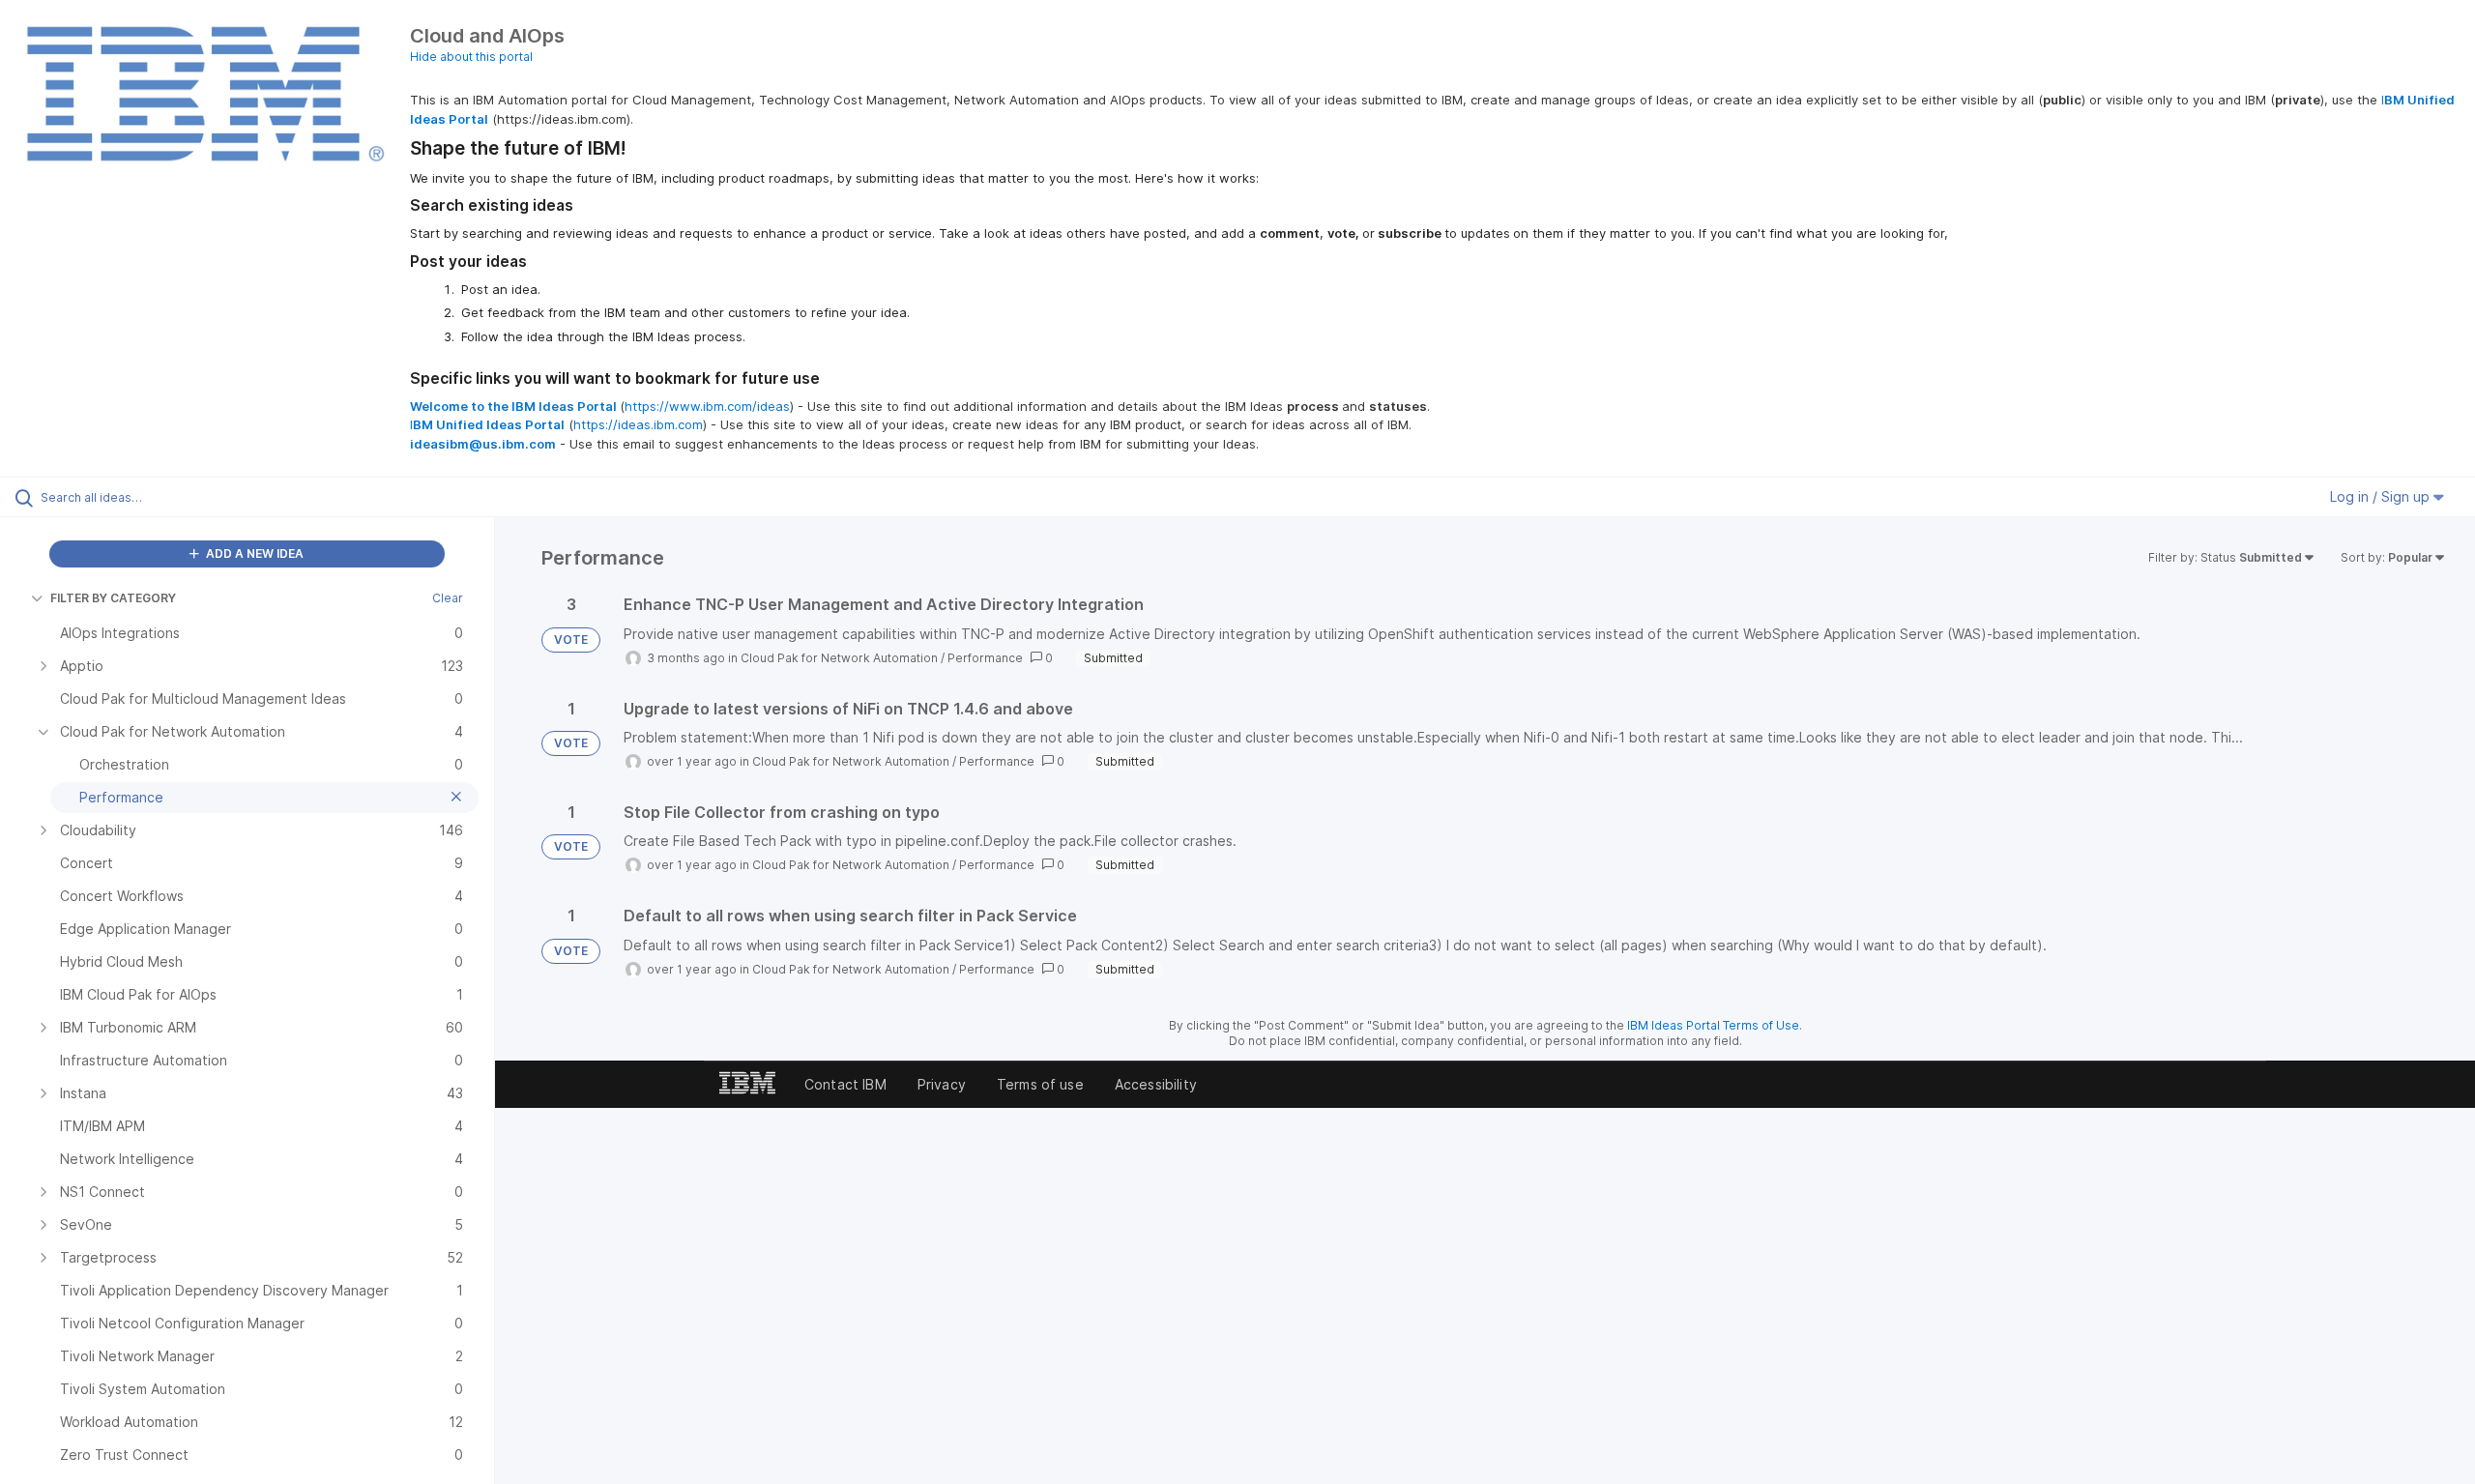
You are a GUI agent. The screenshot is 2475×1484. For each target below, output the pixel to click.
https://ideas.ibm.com (638, 424)
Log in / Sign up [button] (2382, 496)
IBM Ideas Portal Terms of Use (1713, 1025)
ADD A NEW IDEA (253, 553)
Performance (985, 658)
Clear (448, 598)
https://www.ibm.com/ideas (707, 406)
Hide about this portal (471, 57)
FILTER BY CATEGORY (113, 598)
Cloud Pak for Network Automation (839, 658)
